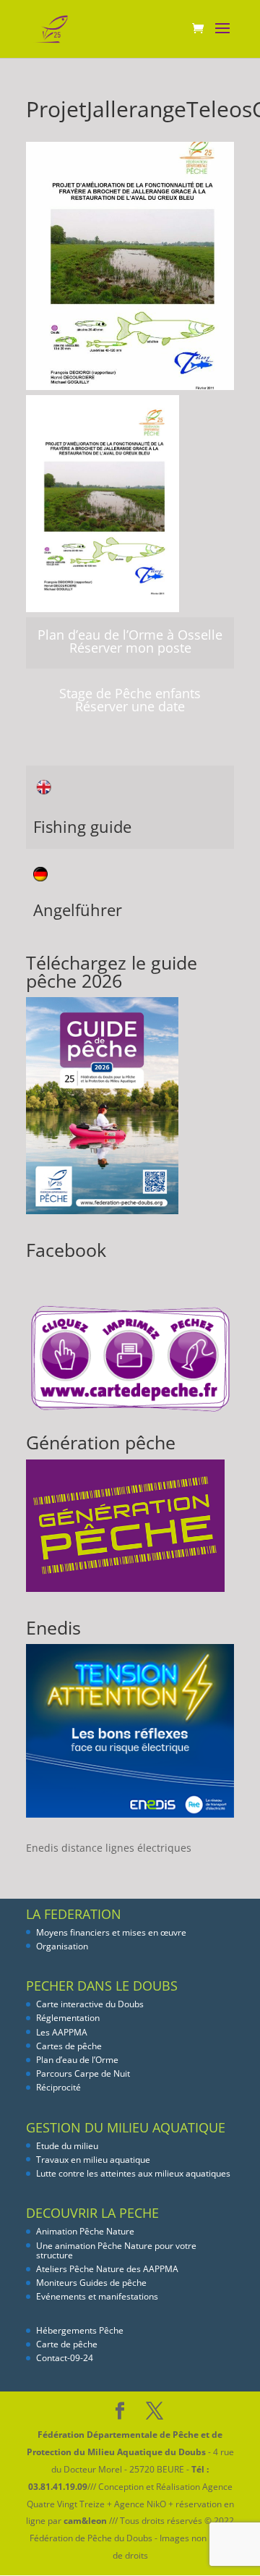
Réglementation (68, 2018)
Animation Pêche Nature (85, 2231)
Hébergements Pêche (80, 2330)
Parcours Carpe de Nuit (83, 2073)
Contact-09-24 (65, 2358)
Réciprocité (58, 2087)
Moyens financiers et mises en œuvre (111, 1932)
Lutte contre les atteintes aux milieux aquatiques (133, 2173)
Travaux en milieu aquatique (93, 2160)
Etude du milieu (67, 2146)
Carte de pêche (67, 2344)
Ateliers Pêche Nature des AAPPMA (107, 2269)
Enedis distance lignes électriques (109, 1848)
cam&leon (85, 2521)
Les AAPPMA (62, 2032)
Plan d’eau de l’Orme (77, 2060)
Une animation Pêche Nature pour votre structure (116, 2250)
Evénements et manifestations (97, 2296)
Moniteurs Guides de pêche (91, 2283)
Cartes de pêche (69, 2046)
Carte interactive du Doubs (90, 2004)
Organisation (62, 1946)
